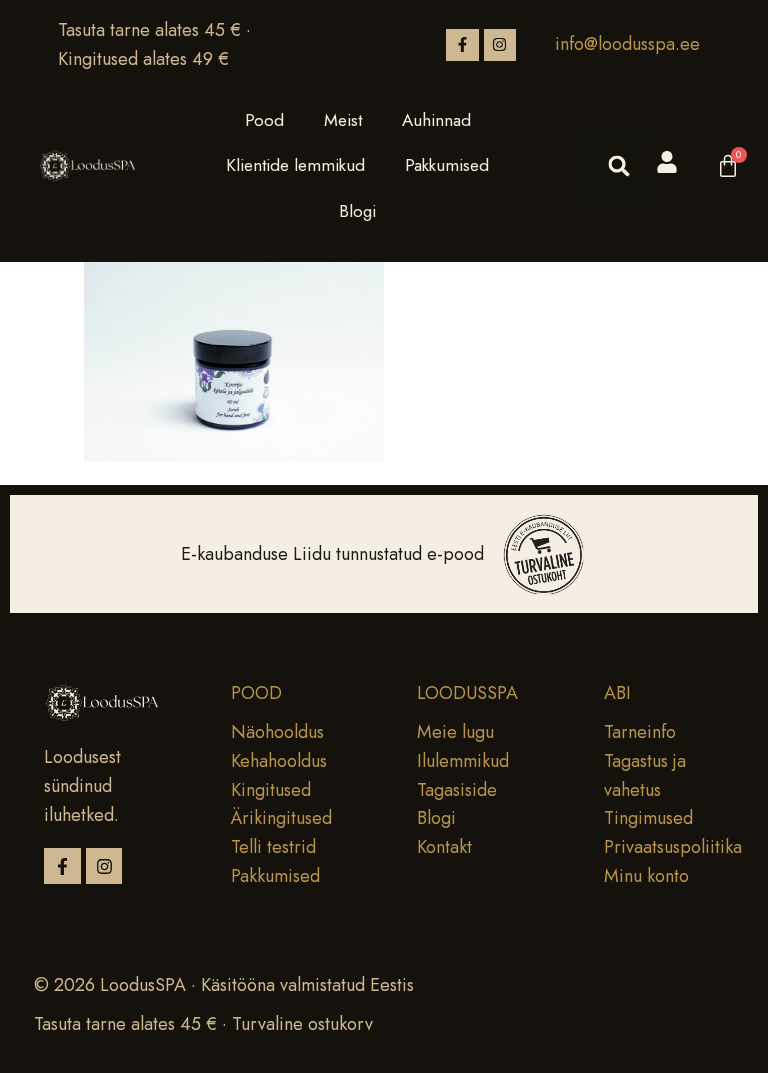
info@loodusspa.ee (627, 44)
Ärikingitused (281, 818)
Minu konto (646, 876)
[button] (619, 166)
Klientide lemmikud (295, 165)
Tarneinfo (640, 732)
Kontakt (444, 847)
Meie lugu (455, 732)
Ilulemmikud (463, 761)
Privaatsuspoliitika (673, 847)
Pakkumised (447, 165)
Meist (343, 120)
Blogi (357, 211)
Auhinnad (436, 120)
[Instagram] (500, 45)
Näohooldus (277, 732)
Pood (264, 120)
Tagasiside (457, 790)
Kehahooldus (279, 761)
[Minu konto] (667, 162)
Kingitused (271, 790)
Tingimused (648, 818)
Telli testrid (273, 847)
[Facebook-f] (462, 45)
